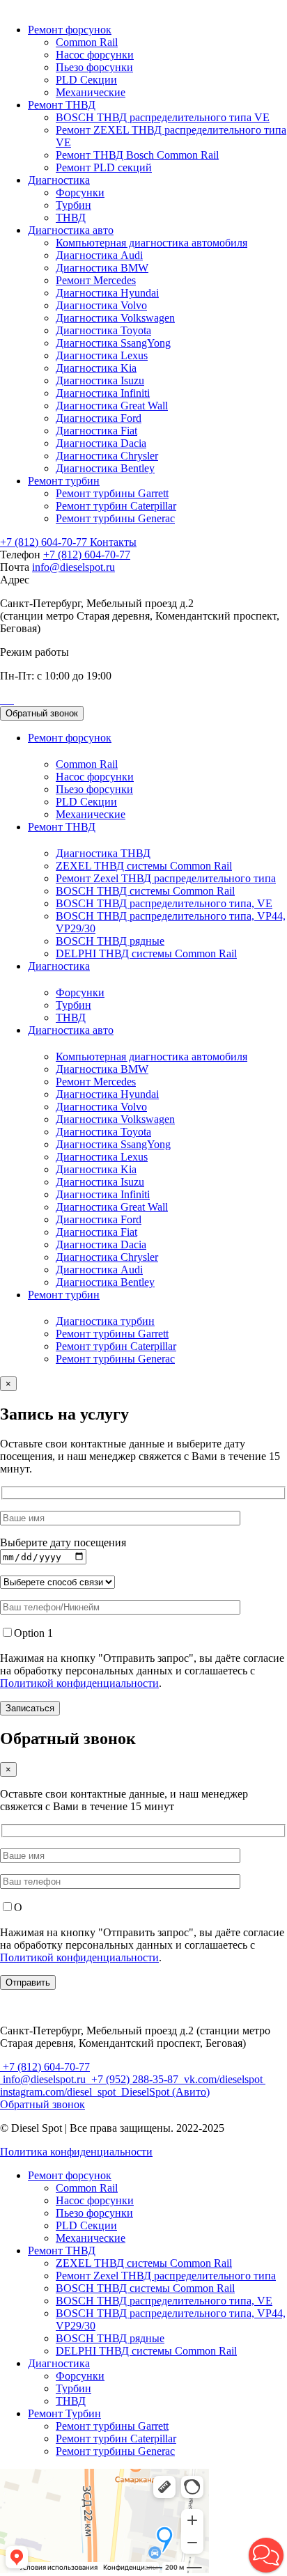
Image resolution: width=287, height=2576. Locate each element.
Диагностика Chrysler (107, 456)
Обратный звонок (42, 713)
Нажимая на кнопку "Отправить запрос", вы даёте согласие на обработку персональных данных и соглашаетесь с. (142, 1671)
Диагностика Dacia (101, 443)
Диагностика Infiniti (103, 393)
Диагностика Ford (99, 418)
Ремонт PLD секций (104, 167)
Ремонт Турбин (64, 2413)
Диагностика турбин (105, 1321)
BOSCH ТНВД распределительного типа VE (163, 117)
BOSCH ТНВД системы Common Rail (145, 891)
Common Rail (87, 42)
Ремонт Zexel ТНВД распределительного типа (166, 878)
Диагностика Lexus (102, 355)
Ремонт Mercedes (96, 280)
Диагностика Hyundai (107, 293)
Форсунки (80, 193)
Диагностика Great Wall (112, 406)
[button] (266, 2555)
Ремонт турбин (64, 481)
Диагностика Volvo (101, 305)
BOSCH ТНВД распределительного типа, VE (164, 903)
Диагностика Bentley (105, 468)
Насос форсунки (95, 55)
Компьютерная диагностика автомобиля (152, 243)
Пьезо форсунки (94, 67)
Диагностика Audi (99, 255)
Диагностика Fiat (96, 431)
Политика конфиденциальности (76, 2152)
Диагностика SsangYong (113, 343)
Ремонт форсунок (70, 30)
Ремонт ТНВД (62, 105)
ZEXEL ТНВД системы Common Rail (144, 866)
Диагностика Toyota (103, 330)
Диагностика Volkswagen (115, 318)
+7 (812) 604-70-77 (45, 542)
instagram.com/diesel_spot (59, 2092)
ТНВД (71, 218)
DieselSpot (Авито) (164, 2092)
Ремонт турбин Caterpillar (116, 506)
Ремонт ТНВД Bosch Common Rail (137, 155)
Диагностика (59, 180)
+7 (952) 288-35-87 (135, 2079)
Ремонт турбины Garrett (112, 493)
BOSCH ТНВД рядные (110, 941)
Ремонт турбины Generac (115, 518)
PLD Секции (86, 80)
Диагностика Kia (96, 368)
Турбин (73, 205)
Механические (91, 92)
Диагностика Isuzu (100, 380)
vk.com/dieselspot (223, 2079)
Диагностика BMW (102, 268)
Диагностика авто (71, 230)
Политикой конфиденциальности (79, 1683)
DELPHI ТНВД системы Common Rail (146, 953)
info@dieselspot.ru (73, 567)
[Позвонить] (1, 699)
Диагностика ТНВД (103, 853)
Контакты (113, 542)
